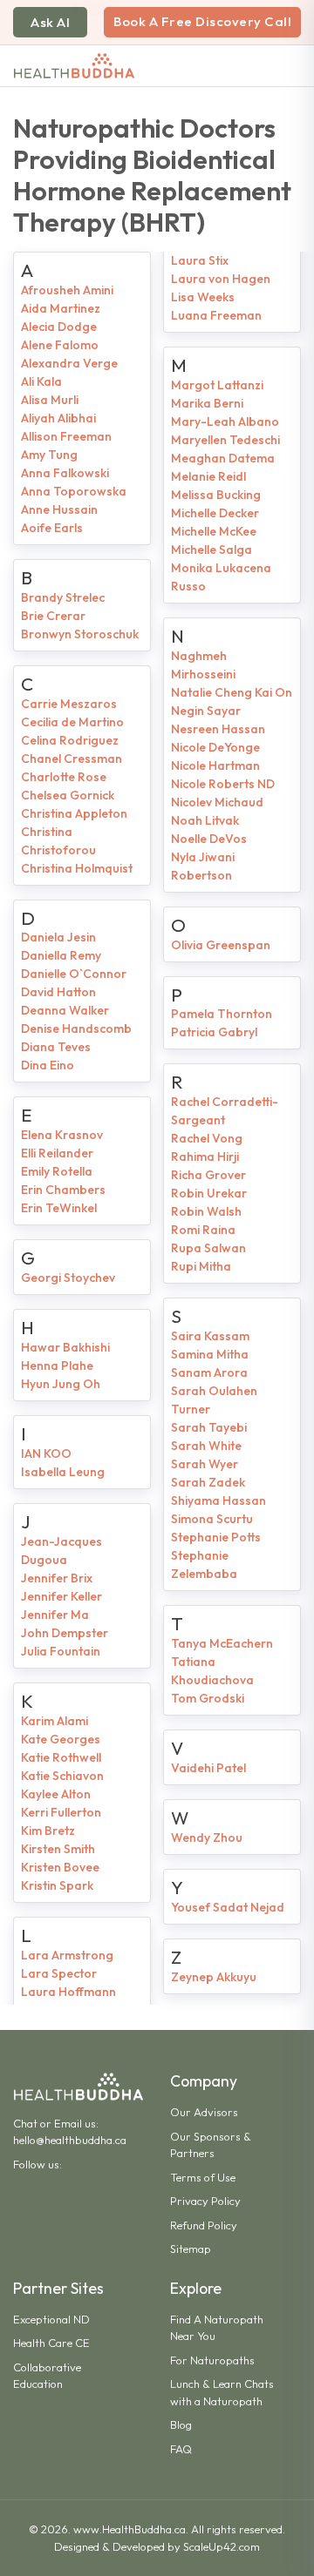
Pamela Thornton (222, 1014)
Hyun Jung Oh (61, 1384)
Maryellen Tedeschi (225, 440)
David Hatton (58, 992)
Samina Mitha (210, 1354)
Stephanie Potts (216, 1537)
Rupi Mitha (201, 1266)
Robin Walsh (206, 1211)
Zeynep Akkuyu (214, 1977)
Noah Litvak (205, 820)
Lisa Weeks (203, 297)
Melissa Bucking (216, 495)
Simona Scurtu (212, 1519)
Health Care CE (51, 2343)
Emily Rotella (57, 1171)
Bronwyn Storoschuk (80, 634)
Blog (181, 2424)
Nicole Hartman (215, 765)
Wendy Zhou (207, 1838)
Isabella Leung (63, 1472)
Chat (25, 2123)
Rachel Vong (207, 1138)
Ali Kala (41, 381)
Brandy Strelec (63, 597)
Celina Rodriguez (70, 740)
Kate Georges (61, 1739)
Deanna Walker (65, 1010)
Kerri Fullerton (61, 1812)
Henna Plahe (57, 1366)
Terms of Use (203, 2177)
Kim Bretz (48, 1831)
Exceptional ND (51, 2319)
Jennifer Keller (61, 1596)
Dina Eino (48, 1065)
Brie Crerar (53, 616)
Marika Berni (207, 403)
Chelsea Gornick (68, 795)
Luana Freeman (216, 315)
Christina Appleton (74, 813)
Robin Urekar (209, 1193)
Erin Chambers (63, 1190)
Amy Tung (49, 455)
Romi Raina (203, 1230)
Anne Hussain (59, 509)
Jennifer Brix (57, 1578)
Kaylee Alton (56, 1794)
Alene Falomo (60, 345)
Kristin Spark (57, 1885)
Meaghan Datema (223, 458)
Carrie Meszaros (69, 704)
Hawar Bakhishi (65, 1347)
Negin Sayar (206, 711)
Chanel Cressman (72, 759)
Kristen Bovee (60, 1867)
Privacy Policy (205, 2201)
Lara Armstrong (67, 1955)
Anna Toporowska (74, 491)
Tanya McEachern (222, 1643)
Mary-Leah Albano (225, 421)
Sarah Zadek (208, 1482)
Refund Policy (204, 2225)
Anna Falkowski (65, 473)
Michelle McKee (214, 531)
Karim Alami (55, 1721)
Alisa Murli (50, 400)
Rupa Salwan (208, 1248)
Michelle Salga (212, 550)
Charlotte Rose (64, 777)
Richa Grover (208, 1175)
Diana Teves (56, 1047)
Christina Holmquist (77, 868)
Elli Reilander (57, 1153)
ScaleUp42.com (222, 2546)
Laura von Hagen (221, 279)
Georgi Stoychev (68, 1278)
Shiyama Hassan (218, 1500)
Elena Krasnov (62, 1135)
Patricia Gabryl (214, 1032)
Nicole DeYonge (215, 747)
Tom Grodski (208, 1698)
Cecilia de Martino (72, 722)
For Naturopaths (212, 2360)
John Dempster (65, 1633)
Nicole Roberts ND (223, 784)
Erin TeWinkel (59, 1208)
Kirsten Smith (58, 1849)
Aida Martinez (61, 308)
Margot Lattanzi (217, 385)
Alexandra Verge (69, 363)
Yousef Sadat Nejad (228, 1907)
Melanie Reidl (208, 476)
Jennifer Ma (55, 1615)
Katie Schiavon (62, 1776)
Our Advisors (204, 2112)
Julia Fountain (61, 1651)
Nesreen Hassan (218, 729)
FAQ (181, 2449)
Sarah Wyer (205, 1464)
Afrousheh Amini (67, 290)
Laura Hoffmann (68, 1992)
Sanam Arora (209, 1372)
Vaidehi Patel (208, 1768)
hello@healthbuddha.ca (70, 2140)
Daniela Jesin (58, 937)
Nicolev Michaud (217, 802)
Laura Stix (200, 260)
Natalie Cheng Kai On (232, 692)
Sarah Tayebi (209, 1427)
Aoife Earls (52, 528)
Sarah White (206, 1446)
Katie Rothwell (61, 1757)
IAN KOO (46, 1453)
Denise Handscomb (76, 1028)
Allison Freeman (66, 436)
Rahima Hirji (205, 1157)
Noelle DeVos (209, 839)
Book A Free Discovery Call (202, 21)
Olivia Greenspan (221, 945)
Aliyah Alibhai (58, 418)
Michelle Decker (215, 513)
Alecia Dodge (59, 327)
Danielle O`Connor (74, 974)
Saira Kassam (210, 1336)
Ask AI (50, 22)
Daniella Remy (61, 955)
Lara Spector (59, 1973)
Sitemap (191, 2249)
